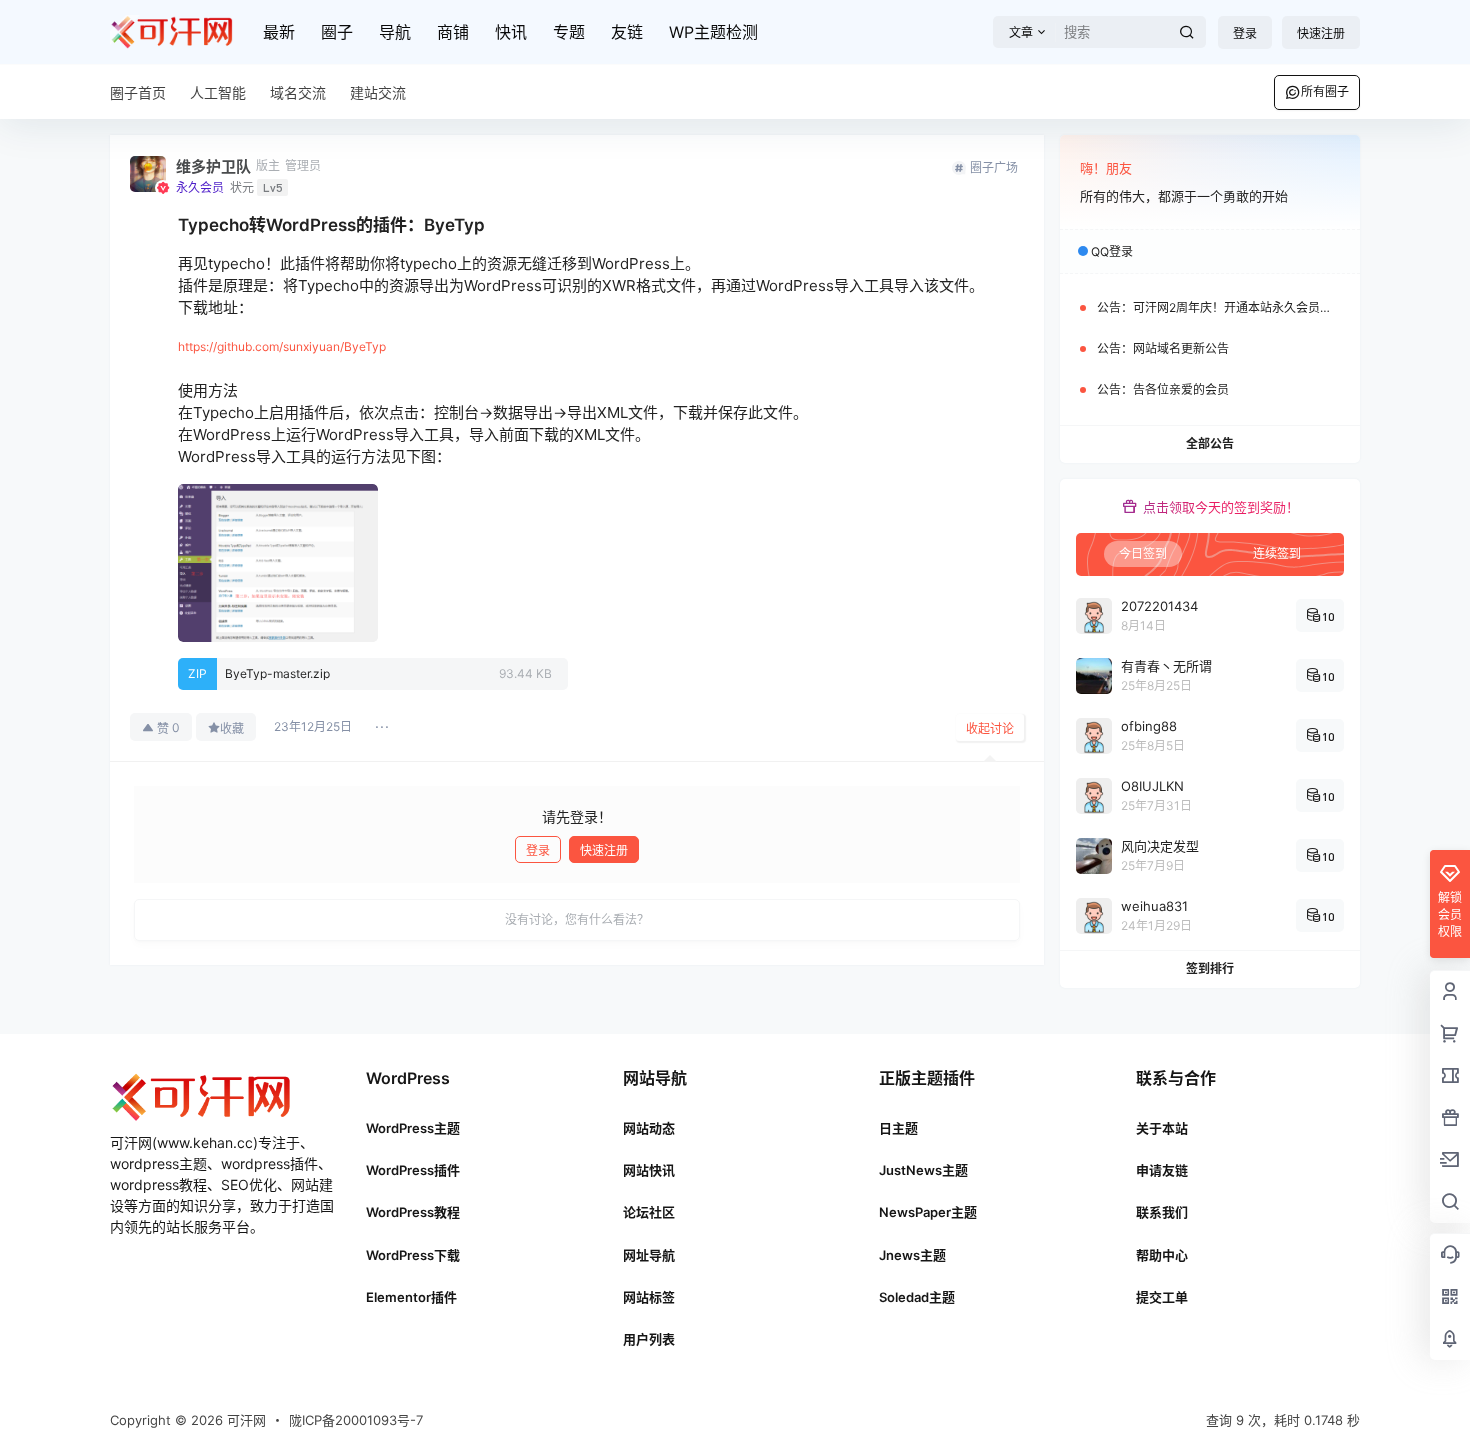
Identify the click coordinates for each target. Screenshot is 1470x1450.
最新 (279, 32)
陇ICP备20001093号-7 (356, 1420)
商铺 (453, 32)
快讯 (511, 32)
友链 (627, 32)
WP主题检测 (713, 32)
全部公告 (1210, 443)
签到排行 (1210, 968)
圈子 (337, 32)
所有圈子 (1325, 91)
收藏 (232, 728)
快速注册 (1321, 33)
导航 (395, 32)
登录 (1245, 33)
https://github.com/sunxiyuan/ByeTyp (282, 346)
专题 (569, 32)
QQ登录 (1112, 251)
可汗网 (244, 1420)
